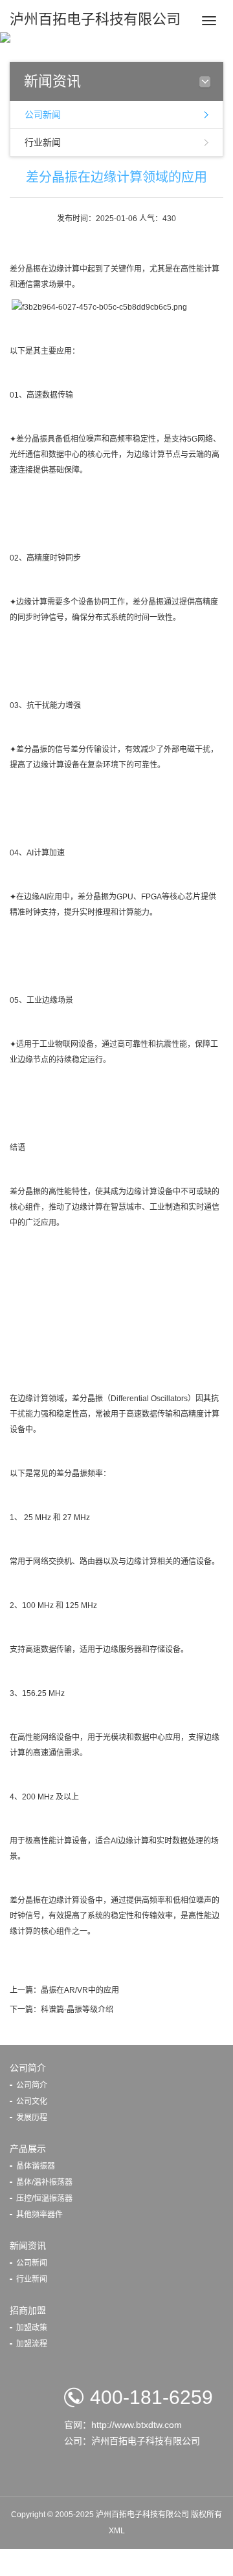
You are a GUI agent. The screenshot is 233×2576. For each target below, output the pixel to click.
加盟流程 (32, 2344)
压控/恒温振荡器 (44, 2198)
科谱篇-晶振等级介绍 (77, 2010)
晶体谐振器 (36, 2166)
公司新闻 (43, 114)
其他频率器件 (39, 2215)
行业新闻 (43, 142)
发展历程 (32, 2118)
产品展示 (28, 2149)
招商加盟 (28, 2310)
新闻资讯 (28, 2246)
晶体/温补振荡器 (44, 2182)
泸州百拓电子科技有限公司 (95, 19)
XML (117, 2531)
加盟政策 (32, 2328)
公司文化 (32, 2101)
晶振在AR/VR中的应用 (80, 1990)
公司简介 (28, 2068)
